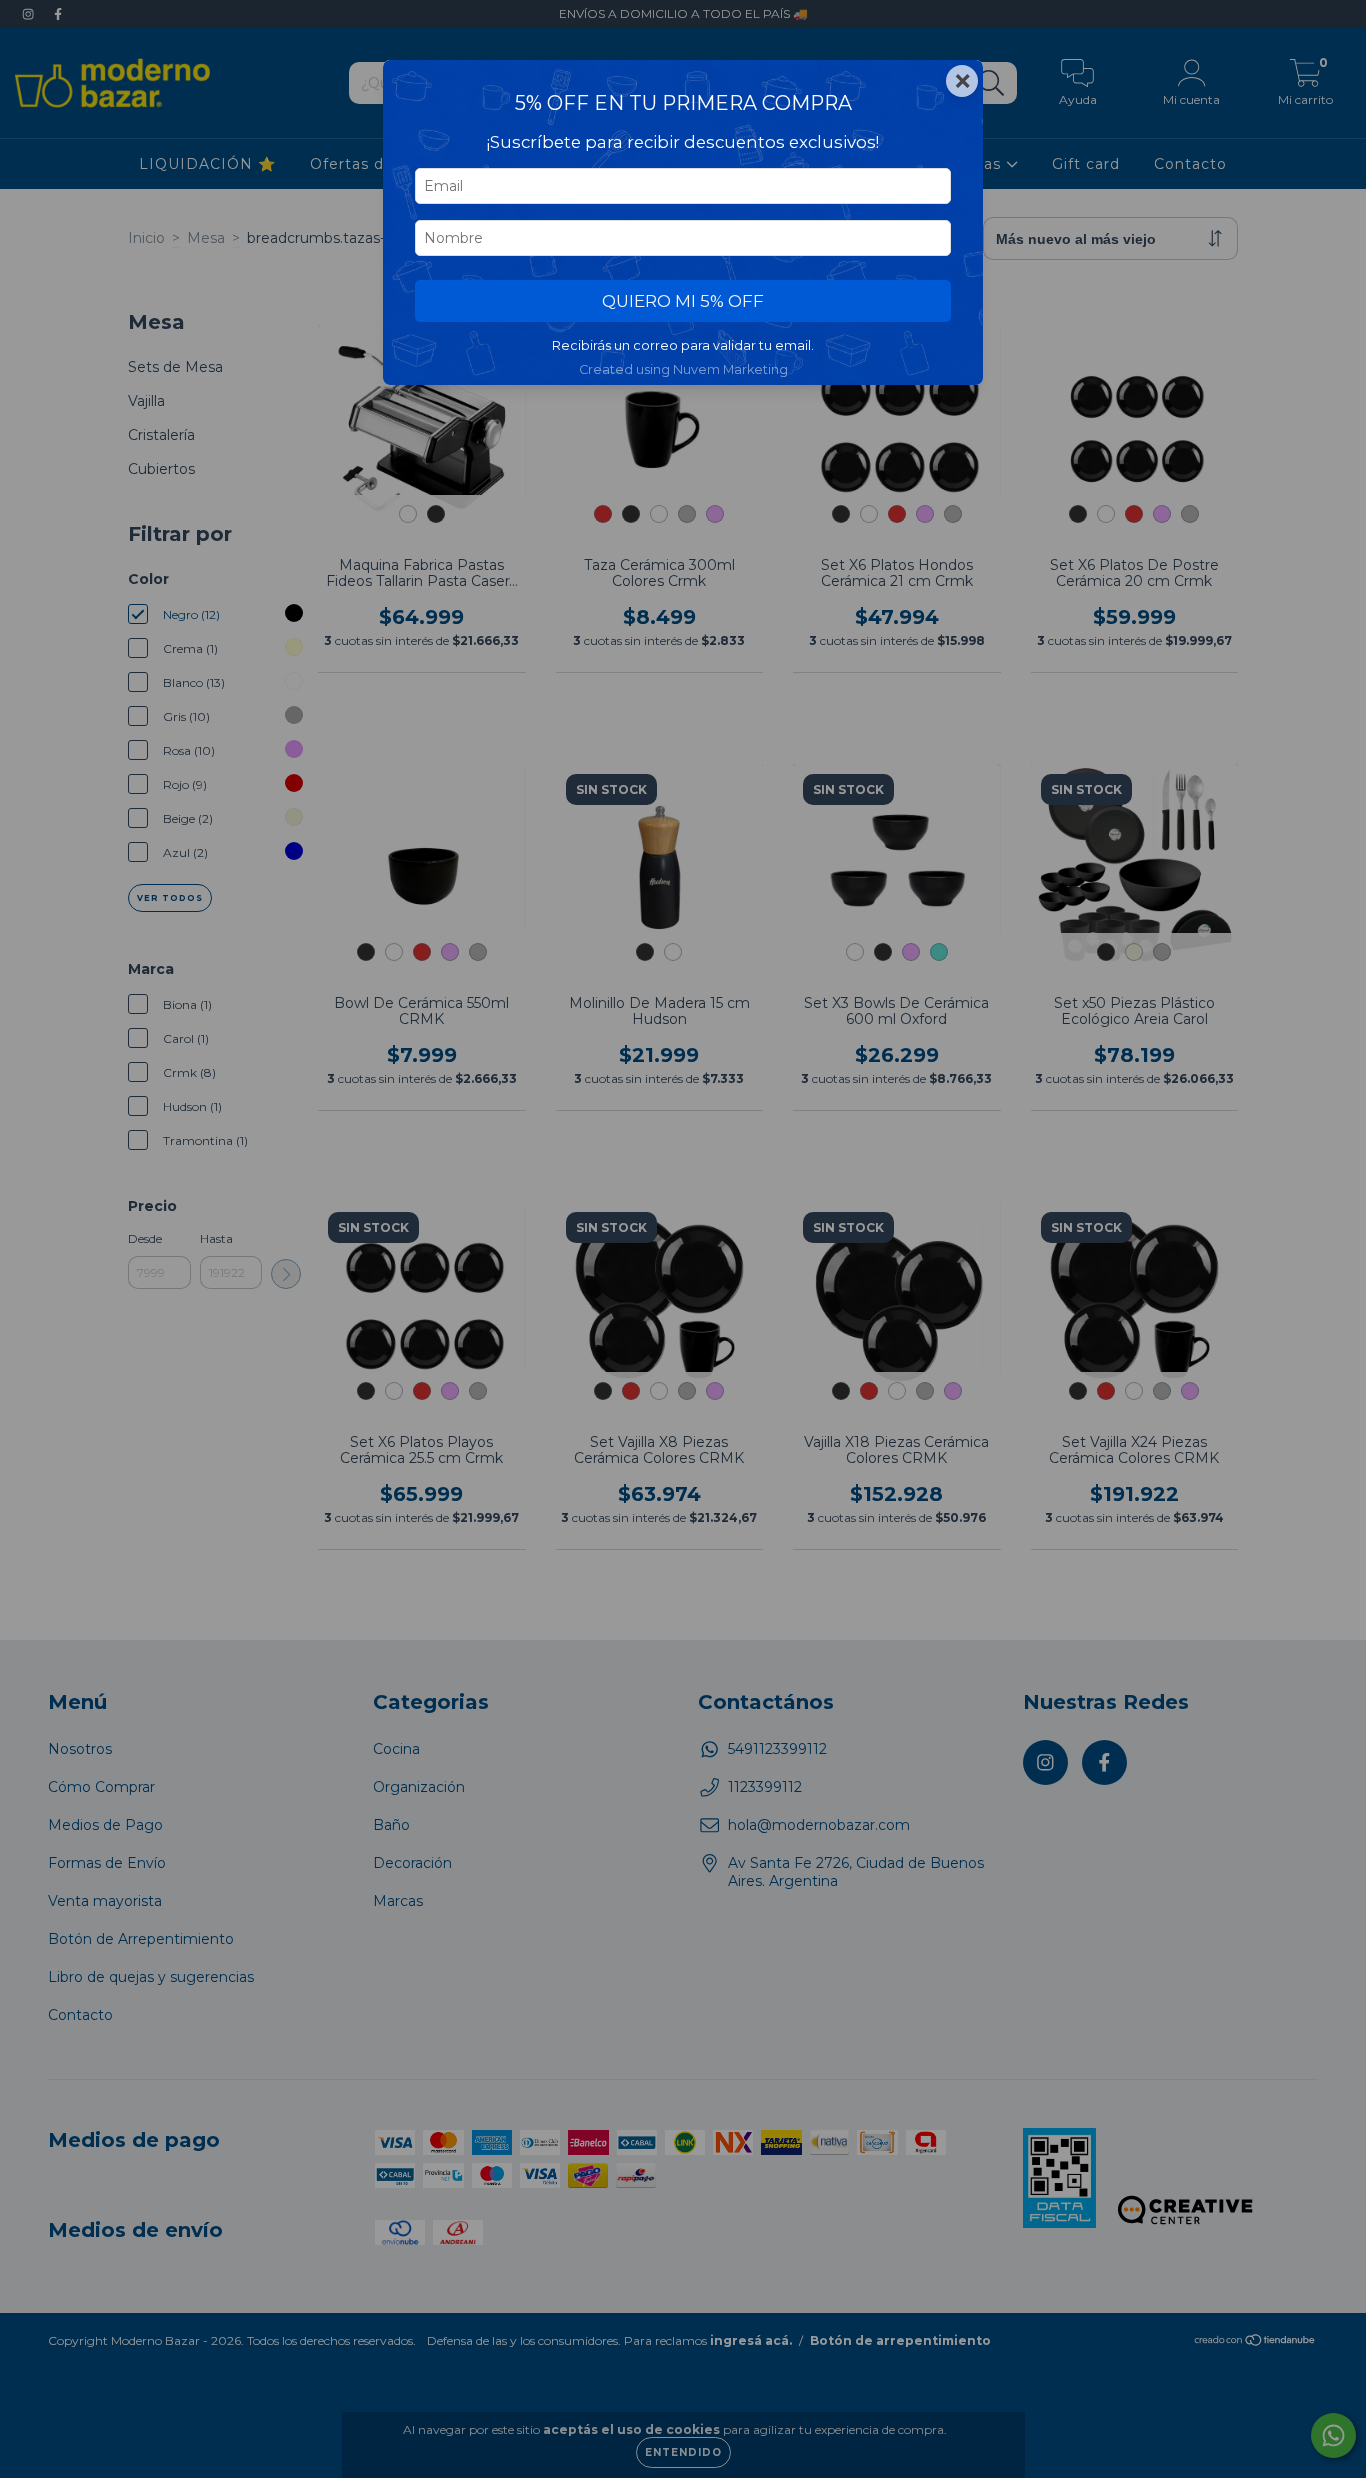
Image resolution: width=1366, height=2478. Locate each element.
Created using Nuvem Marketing (683, 369)
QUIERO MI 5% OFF (683, 301)
